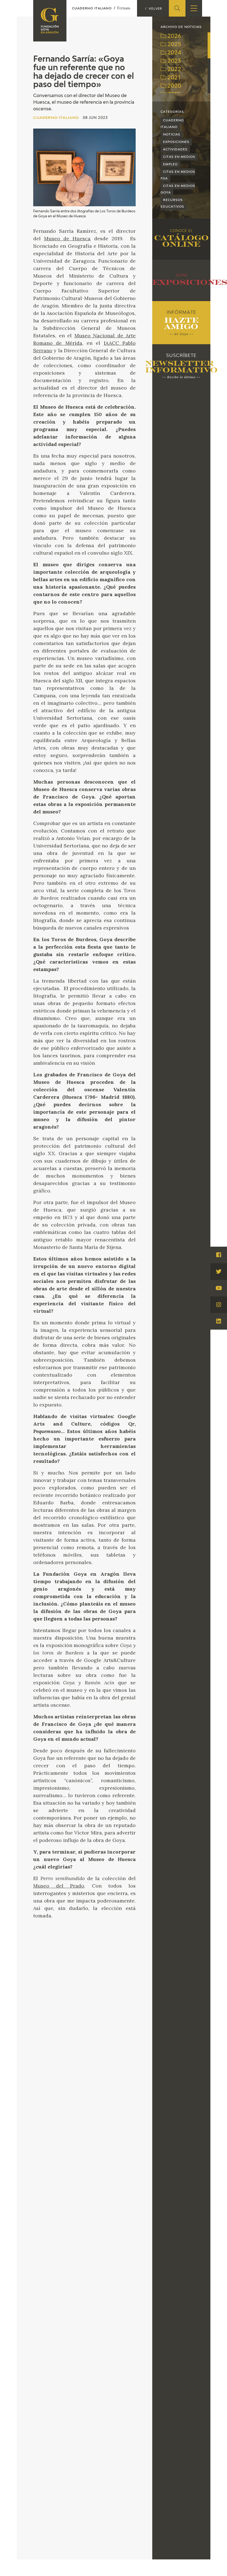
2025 (174, 45)
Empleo (170, 164)
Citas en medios (179, 157)
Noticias (172, 135)
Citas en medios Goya (178, 189)
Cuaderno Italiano (172, 124)
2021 (173, 78)
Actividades (175, 149)
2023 (173, 61)
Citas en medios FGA (178, 175)
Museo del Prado (59, 1886)
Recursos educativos (172, 203)
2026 (174, 36)
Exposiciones (176, 142)
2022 (174, 70)
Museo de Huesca (67, 238)
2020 (174, 86)
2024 (174, 53)
